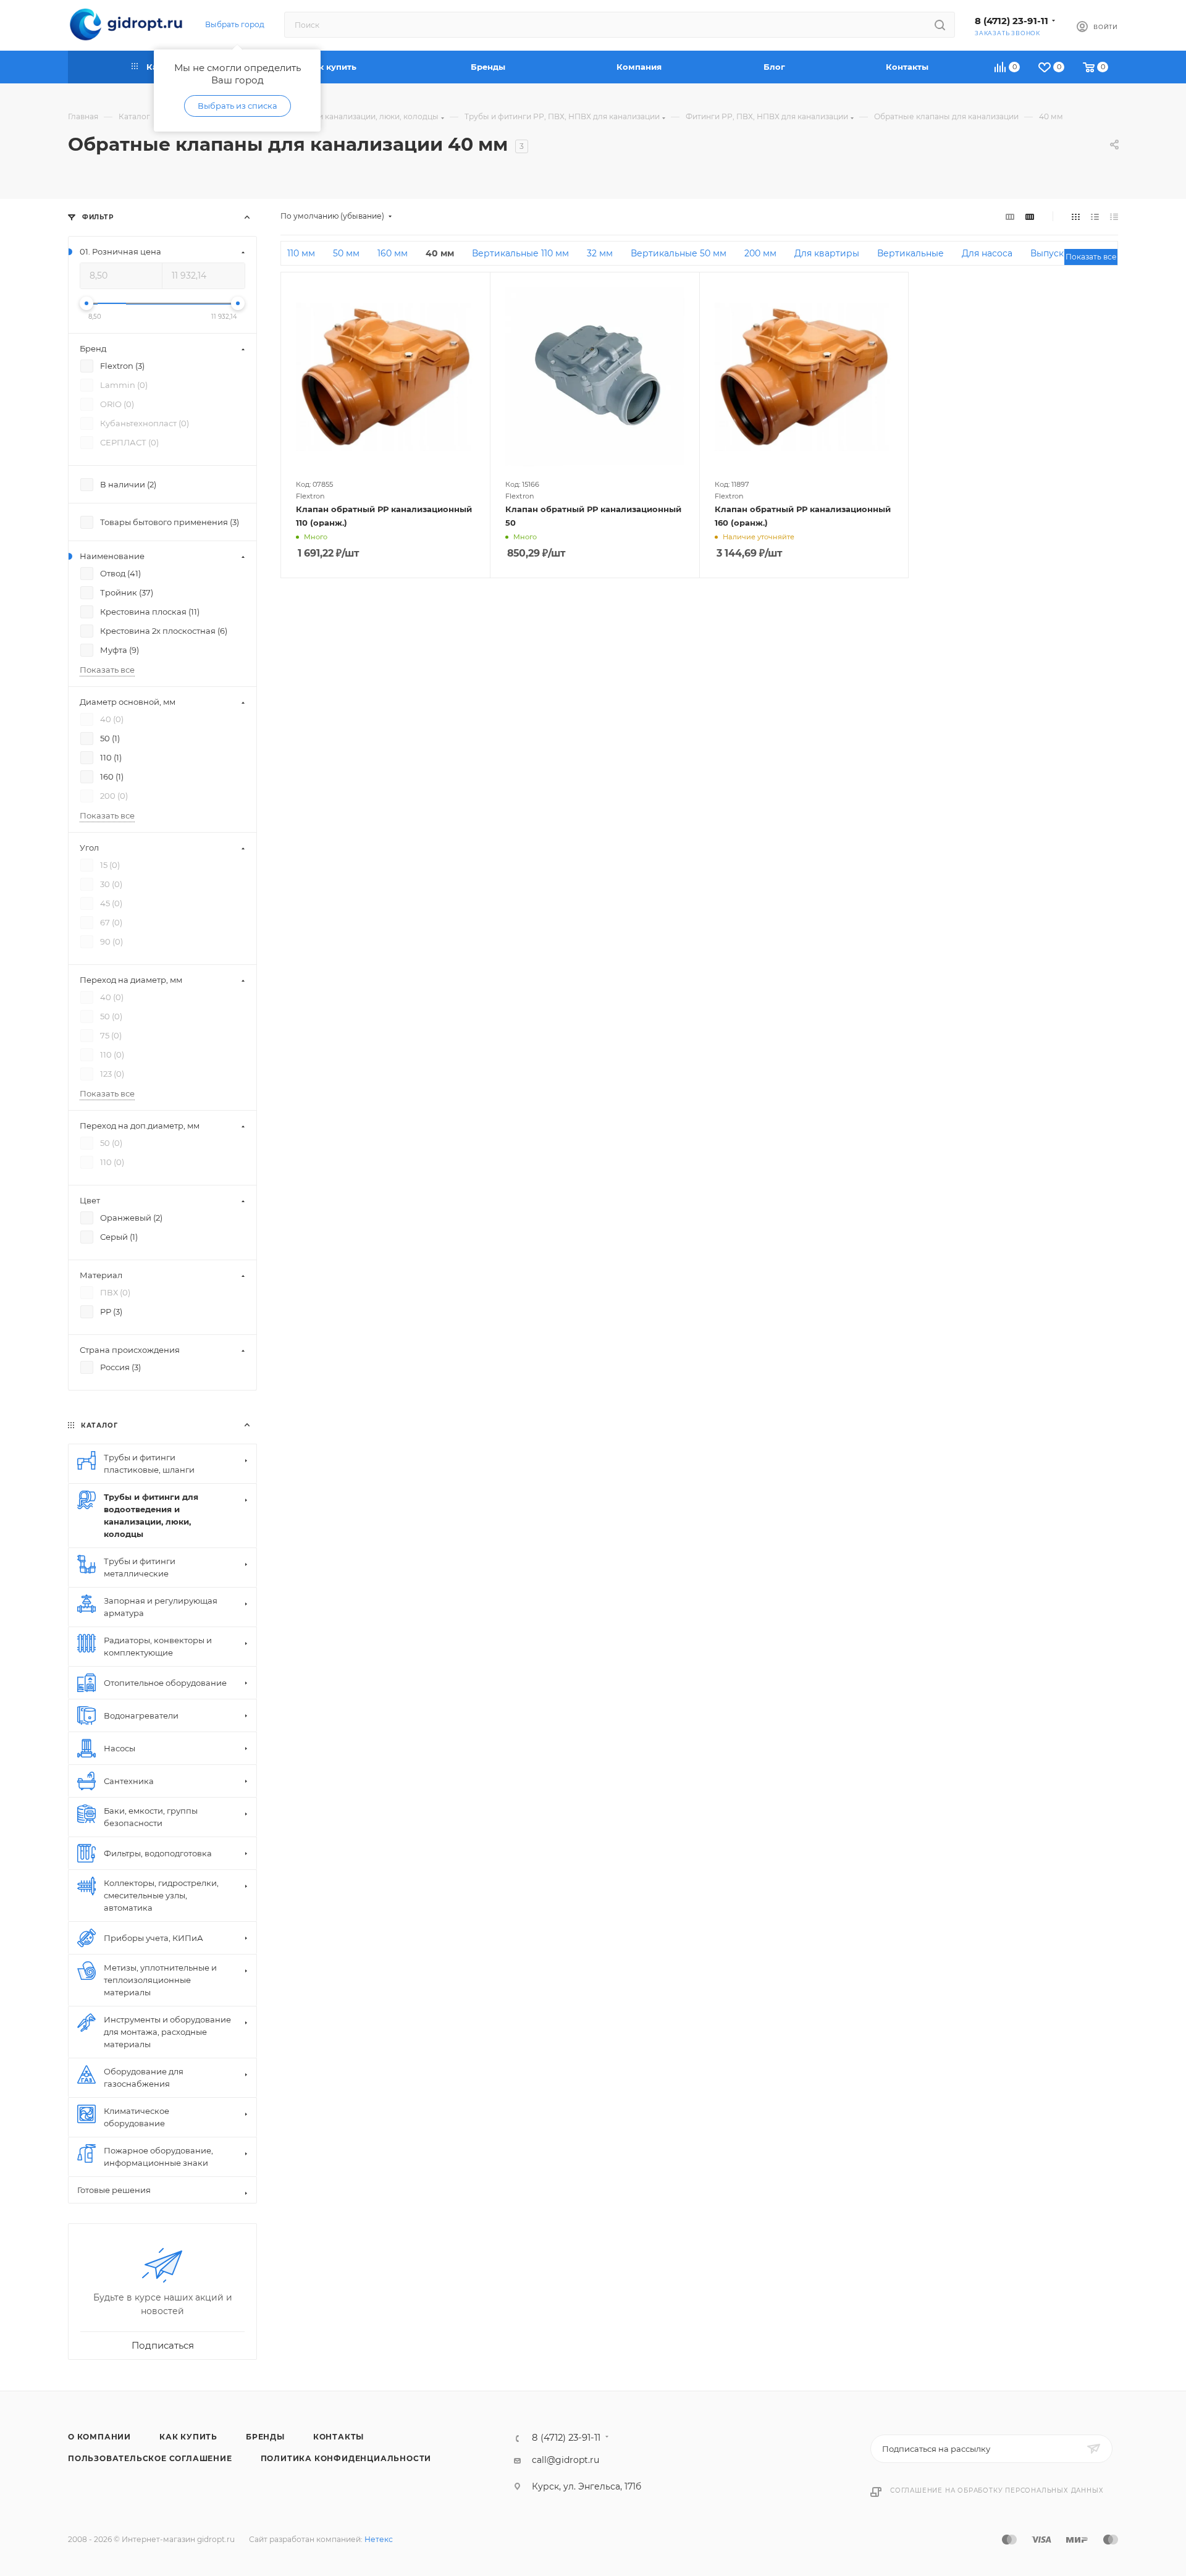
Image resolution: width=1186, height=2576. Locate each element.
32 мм (600, 253)
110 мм (301, 253)
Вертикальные (911, 253)
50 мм (346, 253)
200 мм (760, 253)
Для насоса (987, 253)
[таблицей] (1114, 216)
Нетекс (379, 2539)
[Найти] (940, 25)
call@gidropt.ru (566, 2460)
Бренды (265, 2437)
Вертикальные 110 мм (520, 253)
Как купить (188, 2437)
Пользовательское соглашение (150, 2458)
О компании (99, 2437)
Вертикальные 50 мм (679, 253)
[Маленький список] (1010, 216)
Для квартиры (827, 253)
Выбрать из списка (238, 106)
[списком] (1095, 216)
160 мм (393, 253)
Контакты (339, 2437)
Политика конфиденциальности (346, 2458)
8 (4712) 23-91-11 (1011, 21)
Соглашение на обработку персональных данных (997, 2490)
